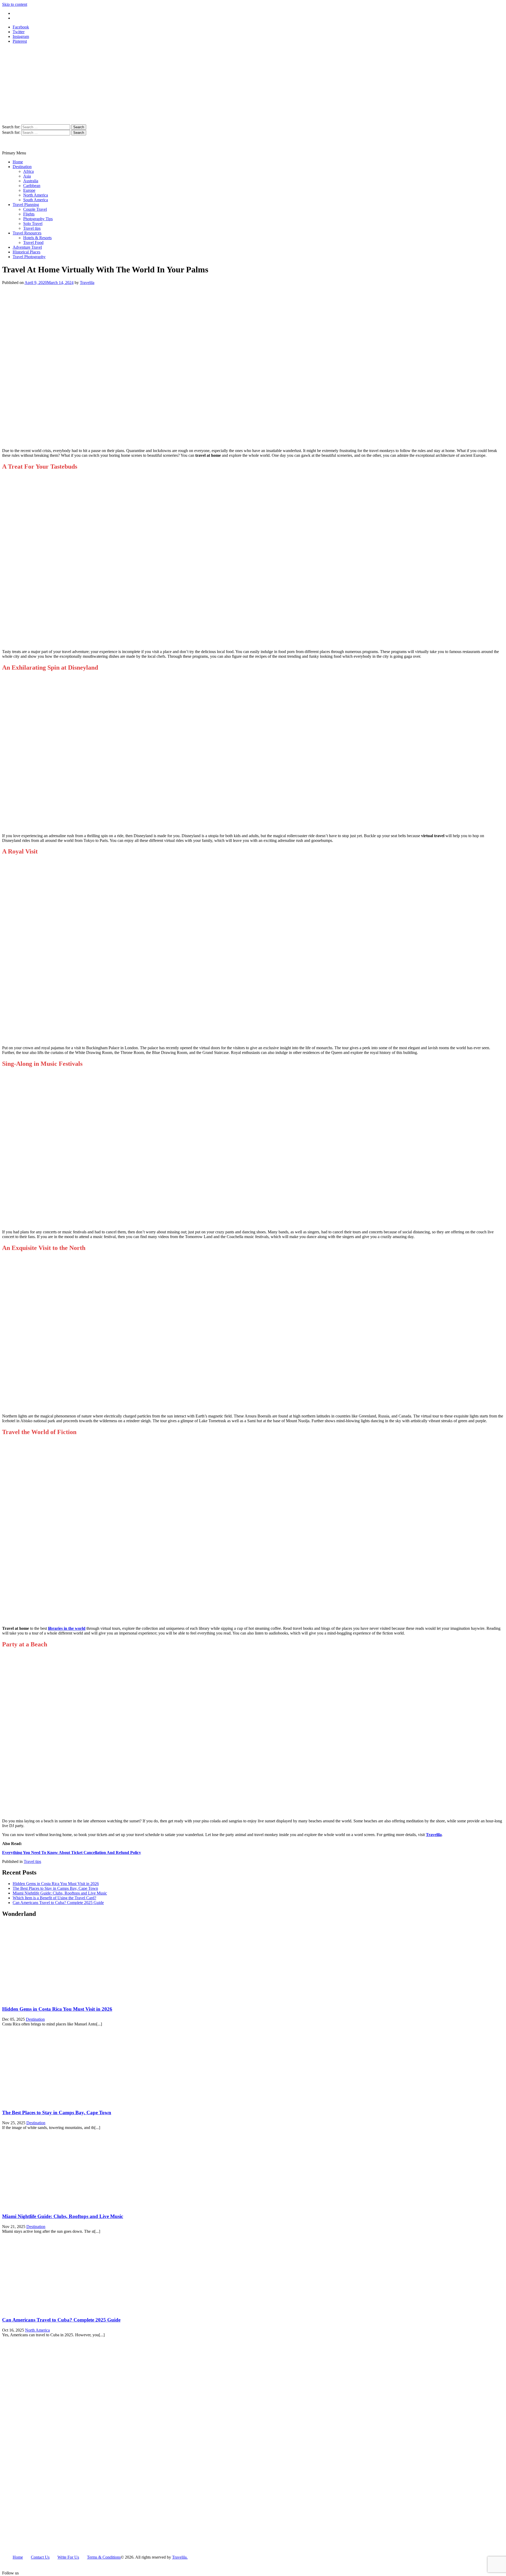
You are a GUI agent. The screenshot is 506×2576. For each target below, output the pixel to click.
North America (36, 195)
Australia (31, 181)
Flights (29, 214)
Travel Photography (29, 257)
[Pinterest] (48, 2573)
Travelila (87, 283)
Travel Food (33, 242)
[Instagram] (39, 2573)
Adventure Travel (27, 247)
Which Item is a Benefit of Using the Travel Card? (54, 1898)
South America (36, 200)
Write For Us (23, 13)
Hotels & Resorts (37, 238)
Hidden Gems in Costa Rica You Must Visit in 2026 (56, 1884)
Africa (28, 171)
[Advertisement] (253, 85)
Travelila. (180, 2557)
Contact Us (22, 18)
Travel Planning (26, 205)
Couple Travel (35, 209)
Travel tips (32, 228)
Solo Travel (33, 224)
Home (18, 162)
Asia (27, 176)
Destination (22, 167)
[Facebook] (31, 2573)
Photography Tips (38, 219)
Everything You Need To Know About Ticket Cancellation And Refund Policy (72, 1853)
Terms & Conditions (104, 2557)
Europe (29, 190)
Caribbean (32, 186)
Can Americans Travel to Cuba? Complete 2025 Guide (58, 1903)
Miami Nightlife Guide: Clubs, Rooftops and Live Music (60, 1893)
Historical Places (26, 252)
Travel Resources (27, 233)
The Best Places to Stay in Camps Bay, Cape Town (55, 1888)
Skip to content (15, 4)
